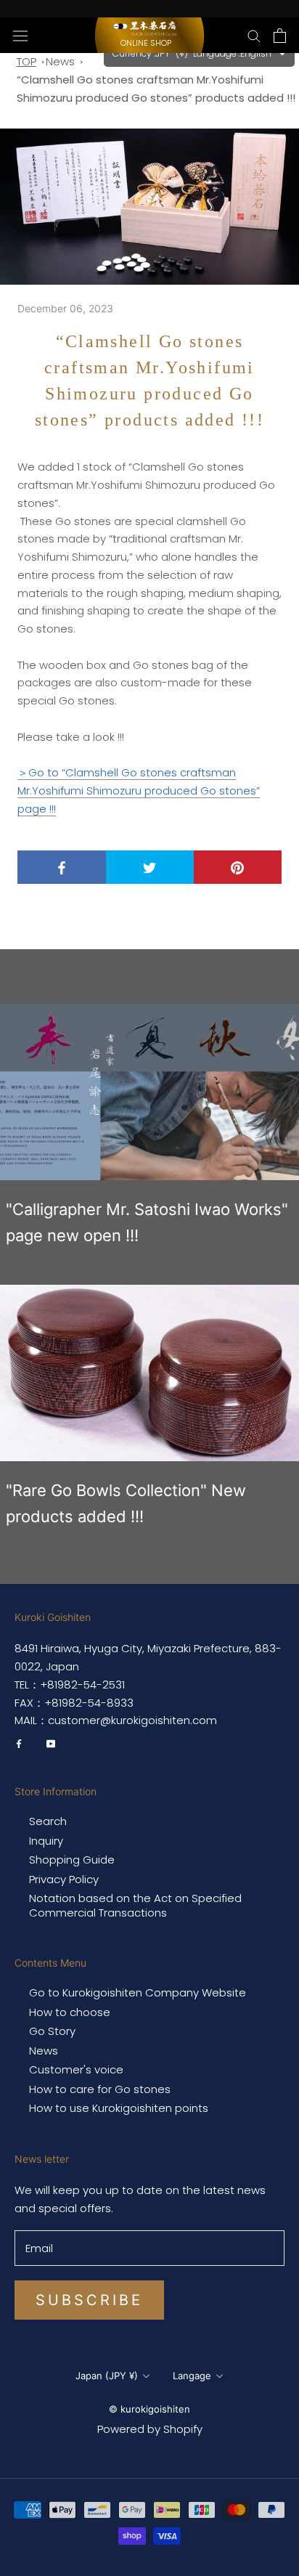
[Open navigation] (20, 35)
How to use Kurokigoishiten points (119, 2108)
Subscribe (89, 2300)
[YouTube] (51, 1743)
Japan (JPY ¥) (107, 2376)
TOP (26, 61)
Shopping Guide (72, 1860)
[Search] (254, 35)
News (60, 61)
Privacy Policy (64, 1880)
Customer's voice (76, 2070)
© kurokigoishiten (149, 2409)
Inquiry (46, 1841)
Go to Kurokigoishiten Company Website (138, 1993)
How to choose (70, 2012)
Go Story (52, 2031)
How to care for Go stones (100, 2089)
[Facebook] (19, 1743)
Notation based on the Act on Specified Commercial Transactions (135, 1905)
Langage (192, 2376)
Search (48, 1821)
